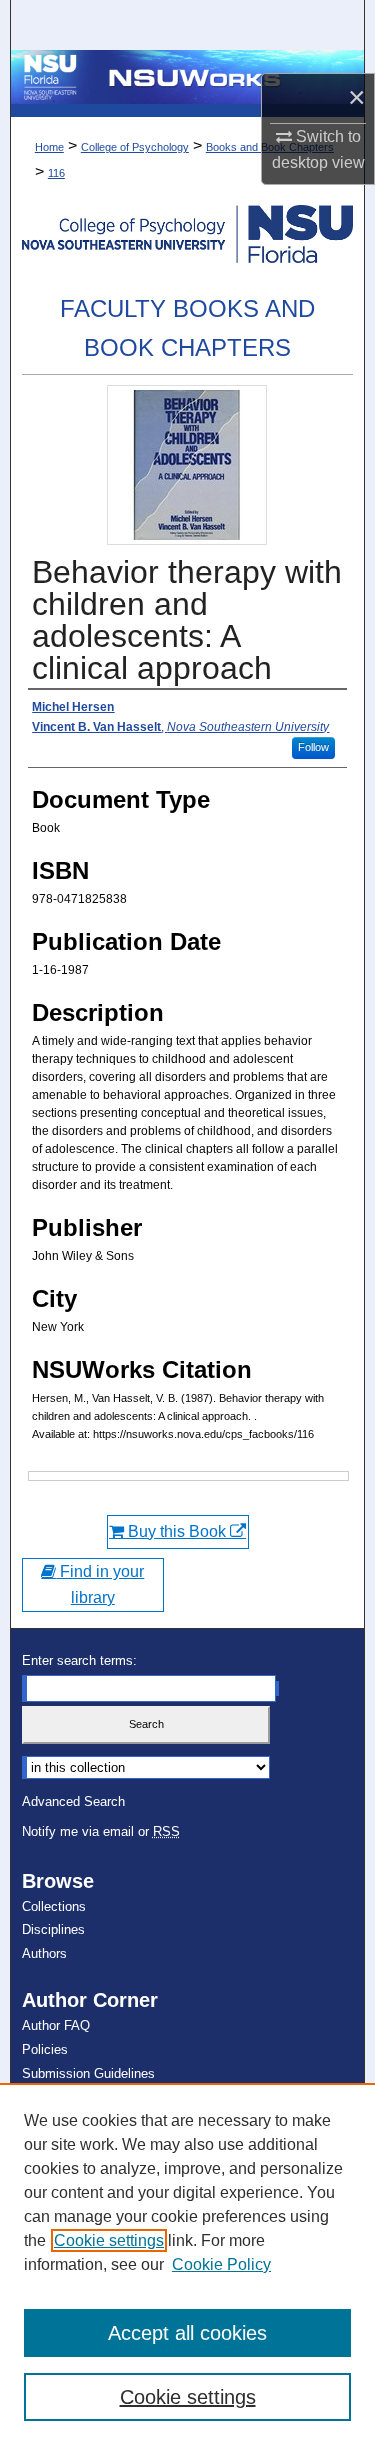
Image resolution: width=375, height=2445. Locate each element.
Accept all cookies (187, 2333)
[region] (187, 2264)
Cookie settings (109, 2240)
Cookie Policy (221, 2264)
